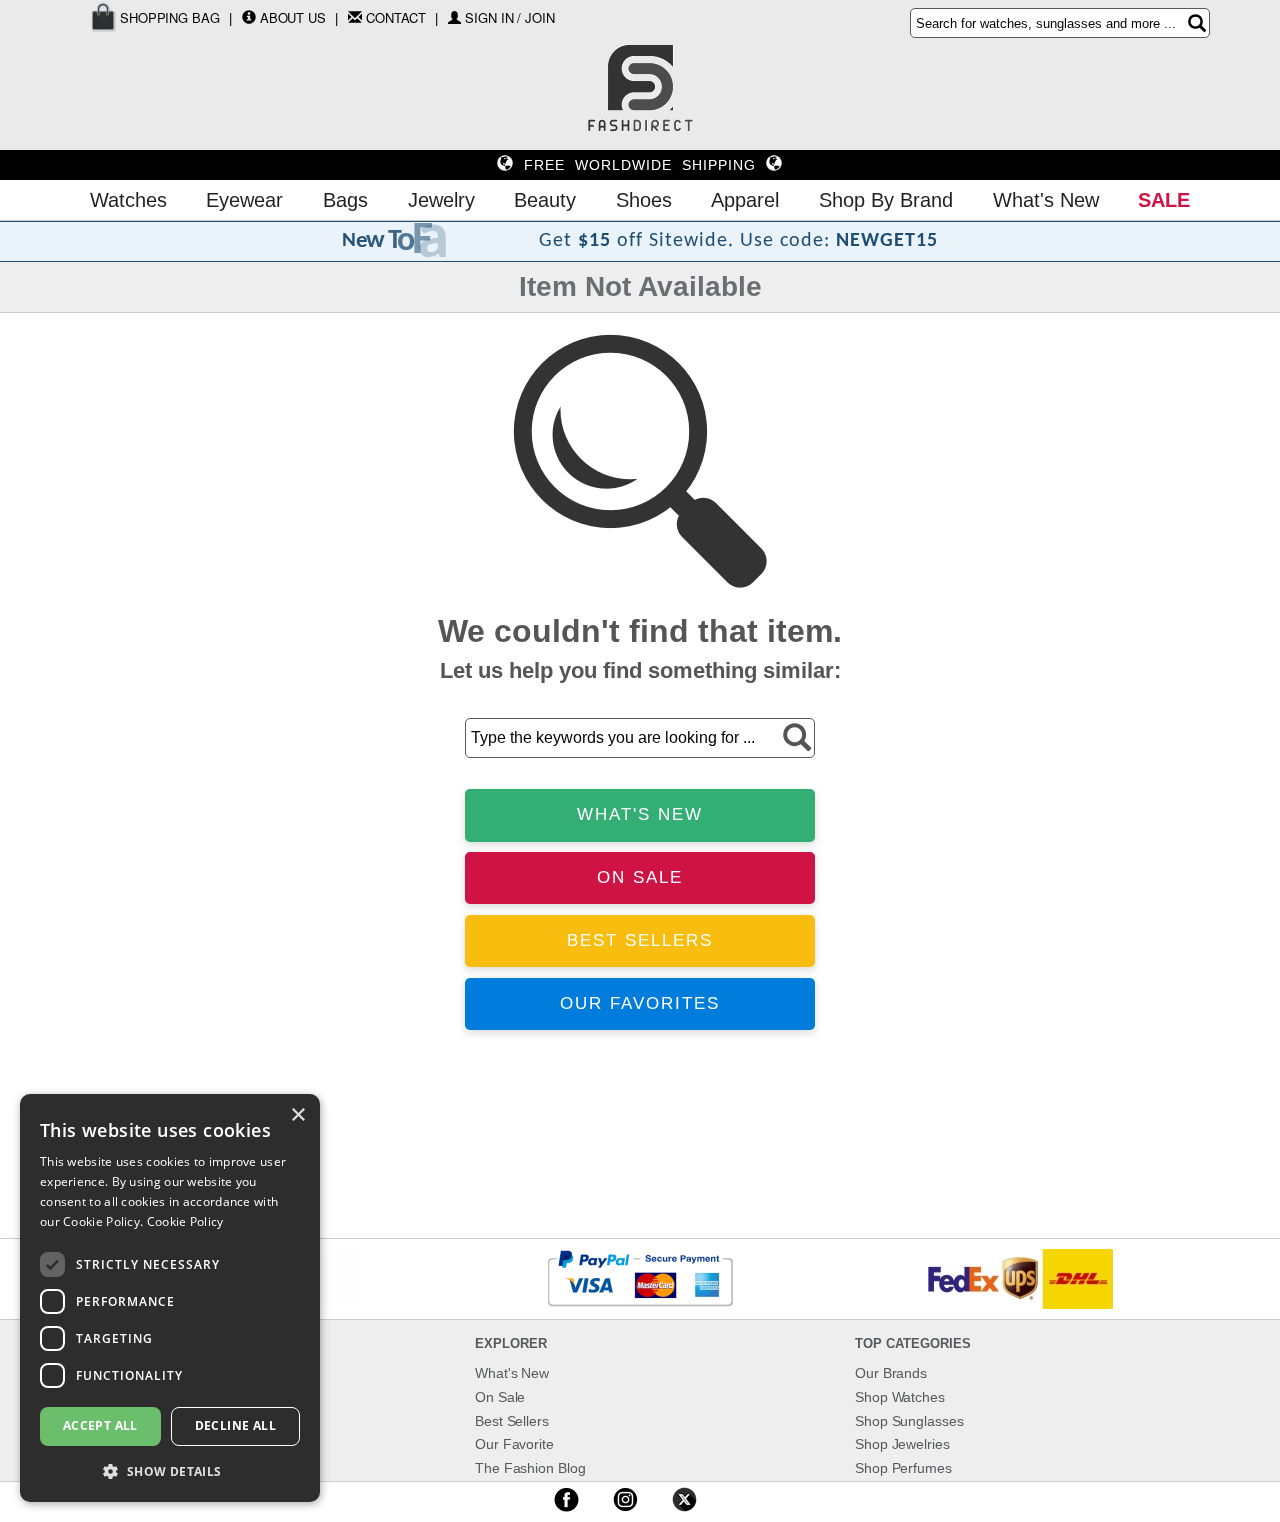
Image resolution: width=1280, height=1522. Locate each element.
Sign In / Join (510, 17)
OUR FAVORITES (640, 1003)
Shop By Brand (886, 200)
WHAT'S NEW (640, 814)
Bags (345, 200)
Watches (128, 200)
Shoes (644, 200)
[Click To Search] (1197, 23)
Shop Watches (900, 1397)
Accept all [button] (100, 1425)
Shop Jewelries (902, 1444)
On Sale (500, 1397)
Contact (396, 17)
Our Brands (891, 1373)
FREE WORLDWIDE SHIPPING (640, 165)
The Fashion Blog (530, 1468)
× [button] (297, 1115)
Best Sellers (512, 1421)
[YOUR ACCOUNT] (249, 17)
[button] (170, 1470)
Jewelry (441, 200)
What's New (1046, 200)
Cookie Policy (185, 1221)
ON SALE (640, 877)
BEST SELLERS (640, 940)
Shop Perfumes (903, 1468)
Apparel (745, 200)
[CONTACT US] (355, 17)
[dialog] (170, 1298)
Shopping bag (168, 17)
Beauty (545, 200)
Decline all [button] (235, 1425)
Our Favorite (514, 1444)
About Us (293, 17)
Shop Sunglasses (909, 1421)
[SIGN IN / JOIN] (454, 17)
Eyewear (244, 200)
